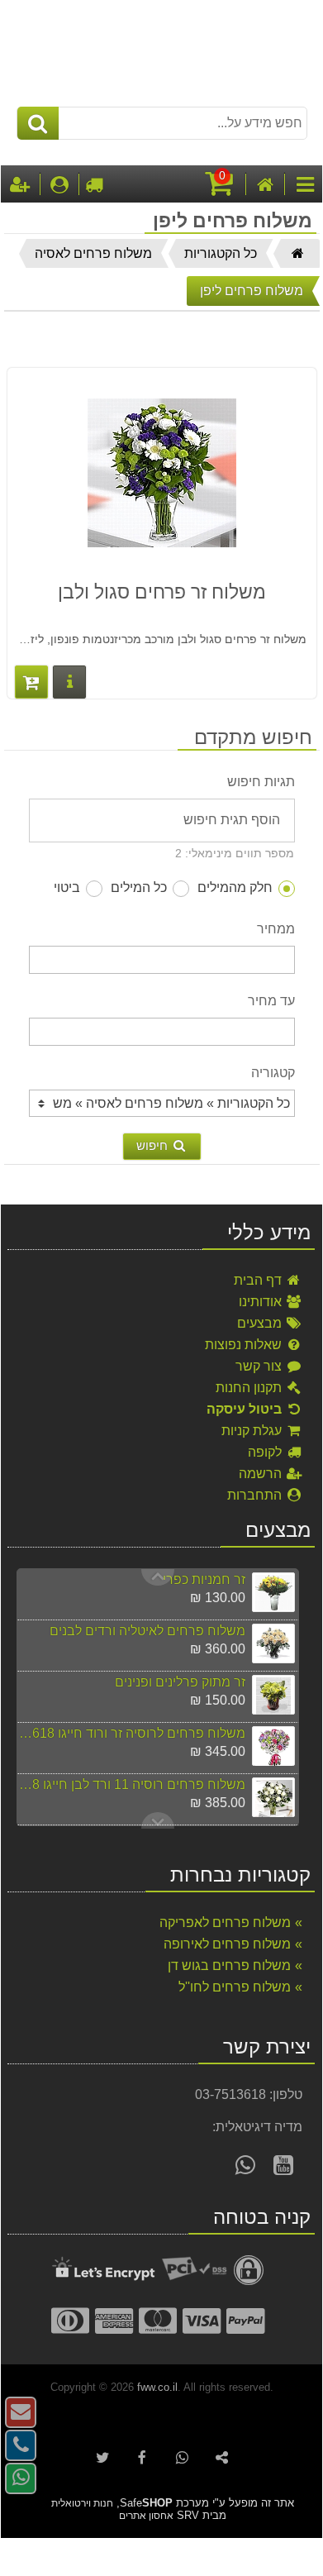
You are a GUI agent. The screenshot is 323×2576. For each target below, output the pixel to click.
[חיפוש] (38, 123)
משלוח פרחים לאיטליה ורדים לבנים (147, 1631)
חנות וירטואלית (82, 2503)
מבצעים (261, 1323)
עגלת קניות (253, 1431)
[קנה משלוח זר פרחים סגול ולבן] (31, 682)
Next (158, 1577)
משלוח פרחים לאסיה (93, 253)
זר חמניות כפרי (204, 1579)
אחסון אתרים (146, 2516)
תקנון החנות (250, 1388)
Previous (158, 1820)
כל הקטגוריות (221, 253)
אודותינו (262, 1302)
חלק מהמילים (235, 887)
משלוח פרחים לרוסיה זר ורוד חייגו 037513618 (131, 1733)
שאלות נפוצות (245, 1345)
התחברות (256, 1495)
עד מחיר (271, 1001)
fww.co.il (157, 2387)
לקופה (266, 1452)
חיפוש (154, 1145)
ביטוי (67, 887)
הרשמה (262, 1474)
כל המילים (139, 887)
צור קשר (260, 1366)
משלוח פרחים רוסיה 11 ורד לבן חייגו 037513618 (131, 1784)
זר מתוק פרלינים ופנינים (180, 1682)
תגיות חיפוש (261, 782)
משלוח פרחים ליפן (252, 291)
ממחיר (276, 929)
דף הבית (259, 1280)
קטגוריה (273, 1073)
